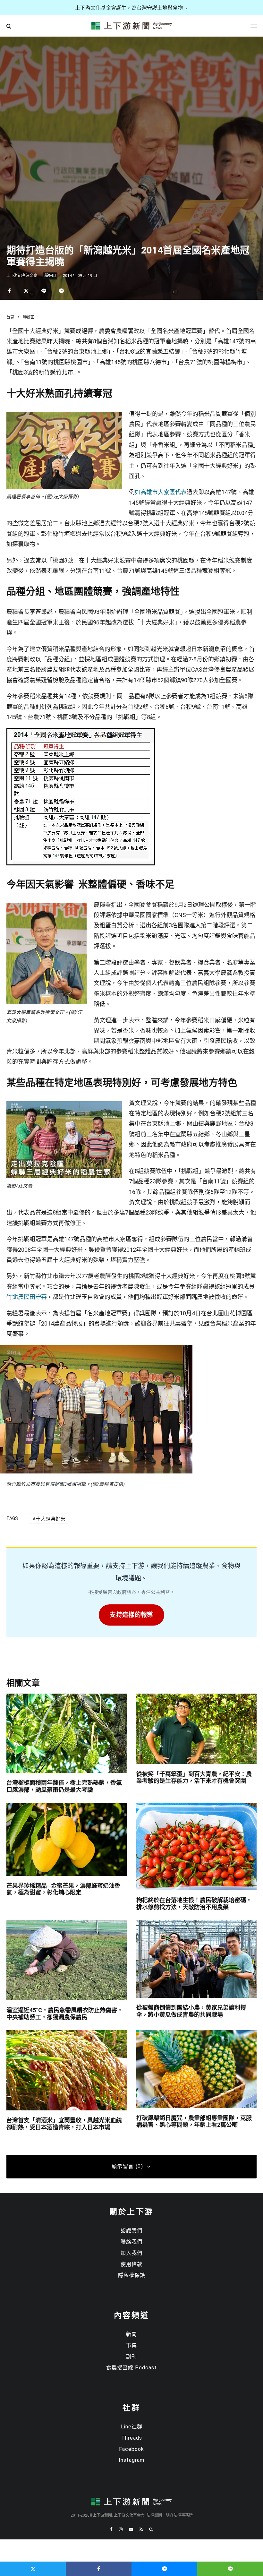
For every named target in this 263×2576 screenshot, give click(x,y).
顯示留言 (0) (127, 2166)
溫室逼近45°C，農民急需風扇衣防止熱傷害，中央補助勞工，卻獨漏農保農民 (65, 2014)
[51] (81, 863)
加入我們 (131, 2253)
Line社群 (132, 2427)
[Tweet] (26, 291)
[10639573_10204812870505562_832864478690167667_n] (96, 1472)
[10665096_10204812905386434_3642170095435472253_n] (47, 907)
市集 (131, 2345)
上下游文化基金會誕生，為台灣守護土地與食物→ (131, 8)
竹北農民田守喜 (27, 1297)
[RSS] (141, 2529)
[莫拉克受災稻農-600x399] (64, 1105)
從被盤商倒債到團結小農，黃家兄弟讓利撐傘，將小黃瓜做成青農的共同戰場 (191, 2011)
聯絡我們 (131, 2242)
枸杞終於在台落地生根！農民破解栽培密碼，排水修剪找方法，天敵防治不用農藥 (194, 1904)
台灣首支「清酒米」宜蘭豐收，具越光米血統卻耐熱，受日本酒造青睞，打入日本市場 (64, 2124)
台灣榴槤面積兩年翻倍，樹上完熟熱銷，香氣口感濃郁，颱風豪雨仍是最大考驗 (64, 1786)
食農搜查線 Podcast (131, 2368)
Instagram (131, 2460)
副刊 (131, 2357)
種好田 (50, 276)
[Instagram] (121, 2529)
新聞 (131, 2334)
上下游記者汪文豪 (22, 276)
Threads (132, 2438)
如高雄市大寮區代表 (161, 492)
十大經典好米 (51, 1519)
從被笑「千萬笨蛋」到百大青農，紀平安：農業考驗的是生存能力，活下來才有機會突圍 (194, 1777)
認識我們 (131, 2231)
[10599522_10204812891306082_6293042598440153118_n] (64, 416)
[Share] (9, 291)
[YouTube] (131, 2529)
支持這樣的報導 (131, 1615)
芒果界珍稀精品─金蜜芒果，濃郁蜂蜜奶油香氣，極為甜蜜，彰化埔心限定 (63, 1889)
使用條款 (131, 2264)
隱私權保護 (132, 2275)
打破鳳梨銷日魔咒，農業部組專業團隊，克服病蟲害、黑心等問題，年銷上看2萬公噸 (194, 2121)
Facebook (131, 2449)
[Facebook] (111, 2529)
